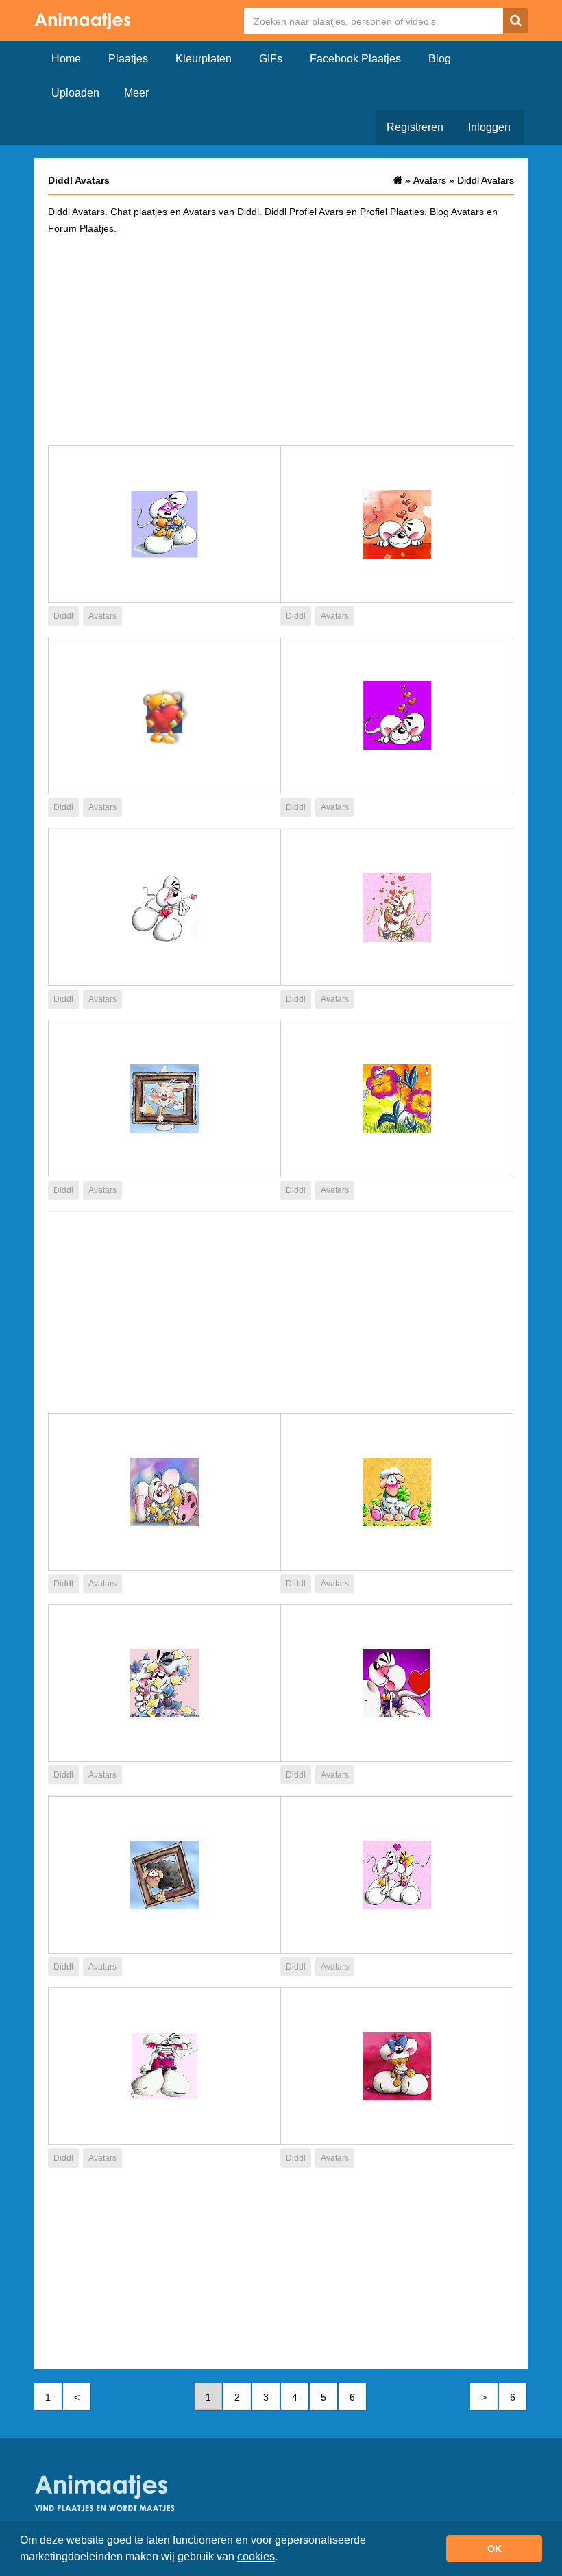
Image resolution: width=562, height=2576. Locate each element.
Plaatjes (128, 59)
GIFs (271, 59)
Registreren (415, 127)
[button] (282, 2558)
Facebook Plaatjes (355, 59)
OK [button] (494, 2549)
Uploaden (75, 93)
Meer (136, 93)
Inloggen (489, 127)
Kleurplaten (204, 59)
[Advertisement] (281, 339)
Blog (440, 59)
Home (66, 59)
